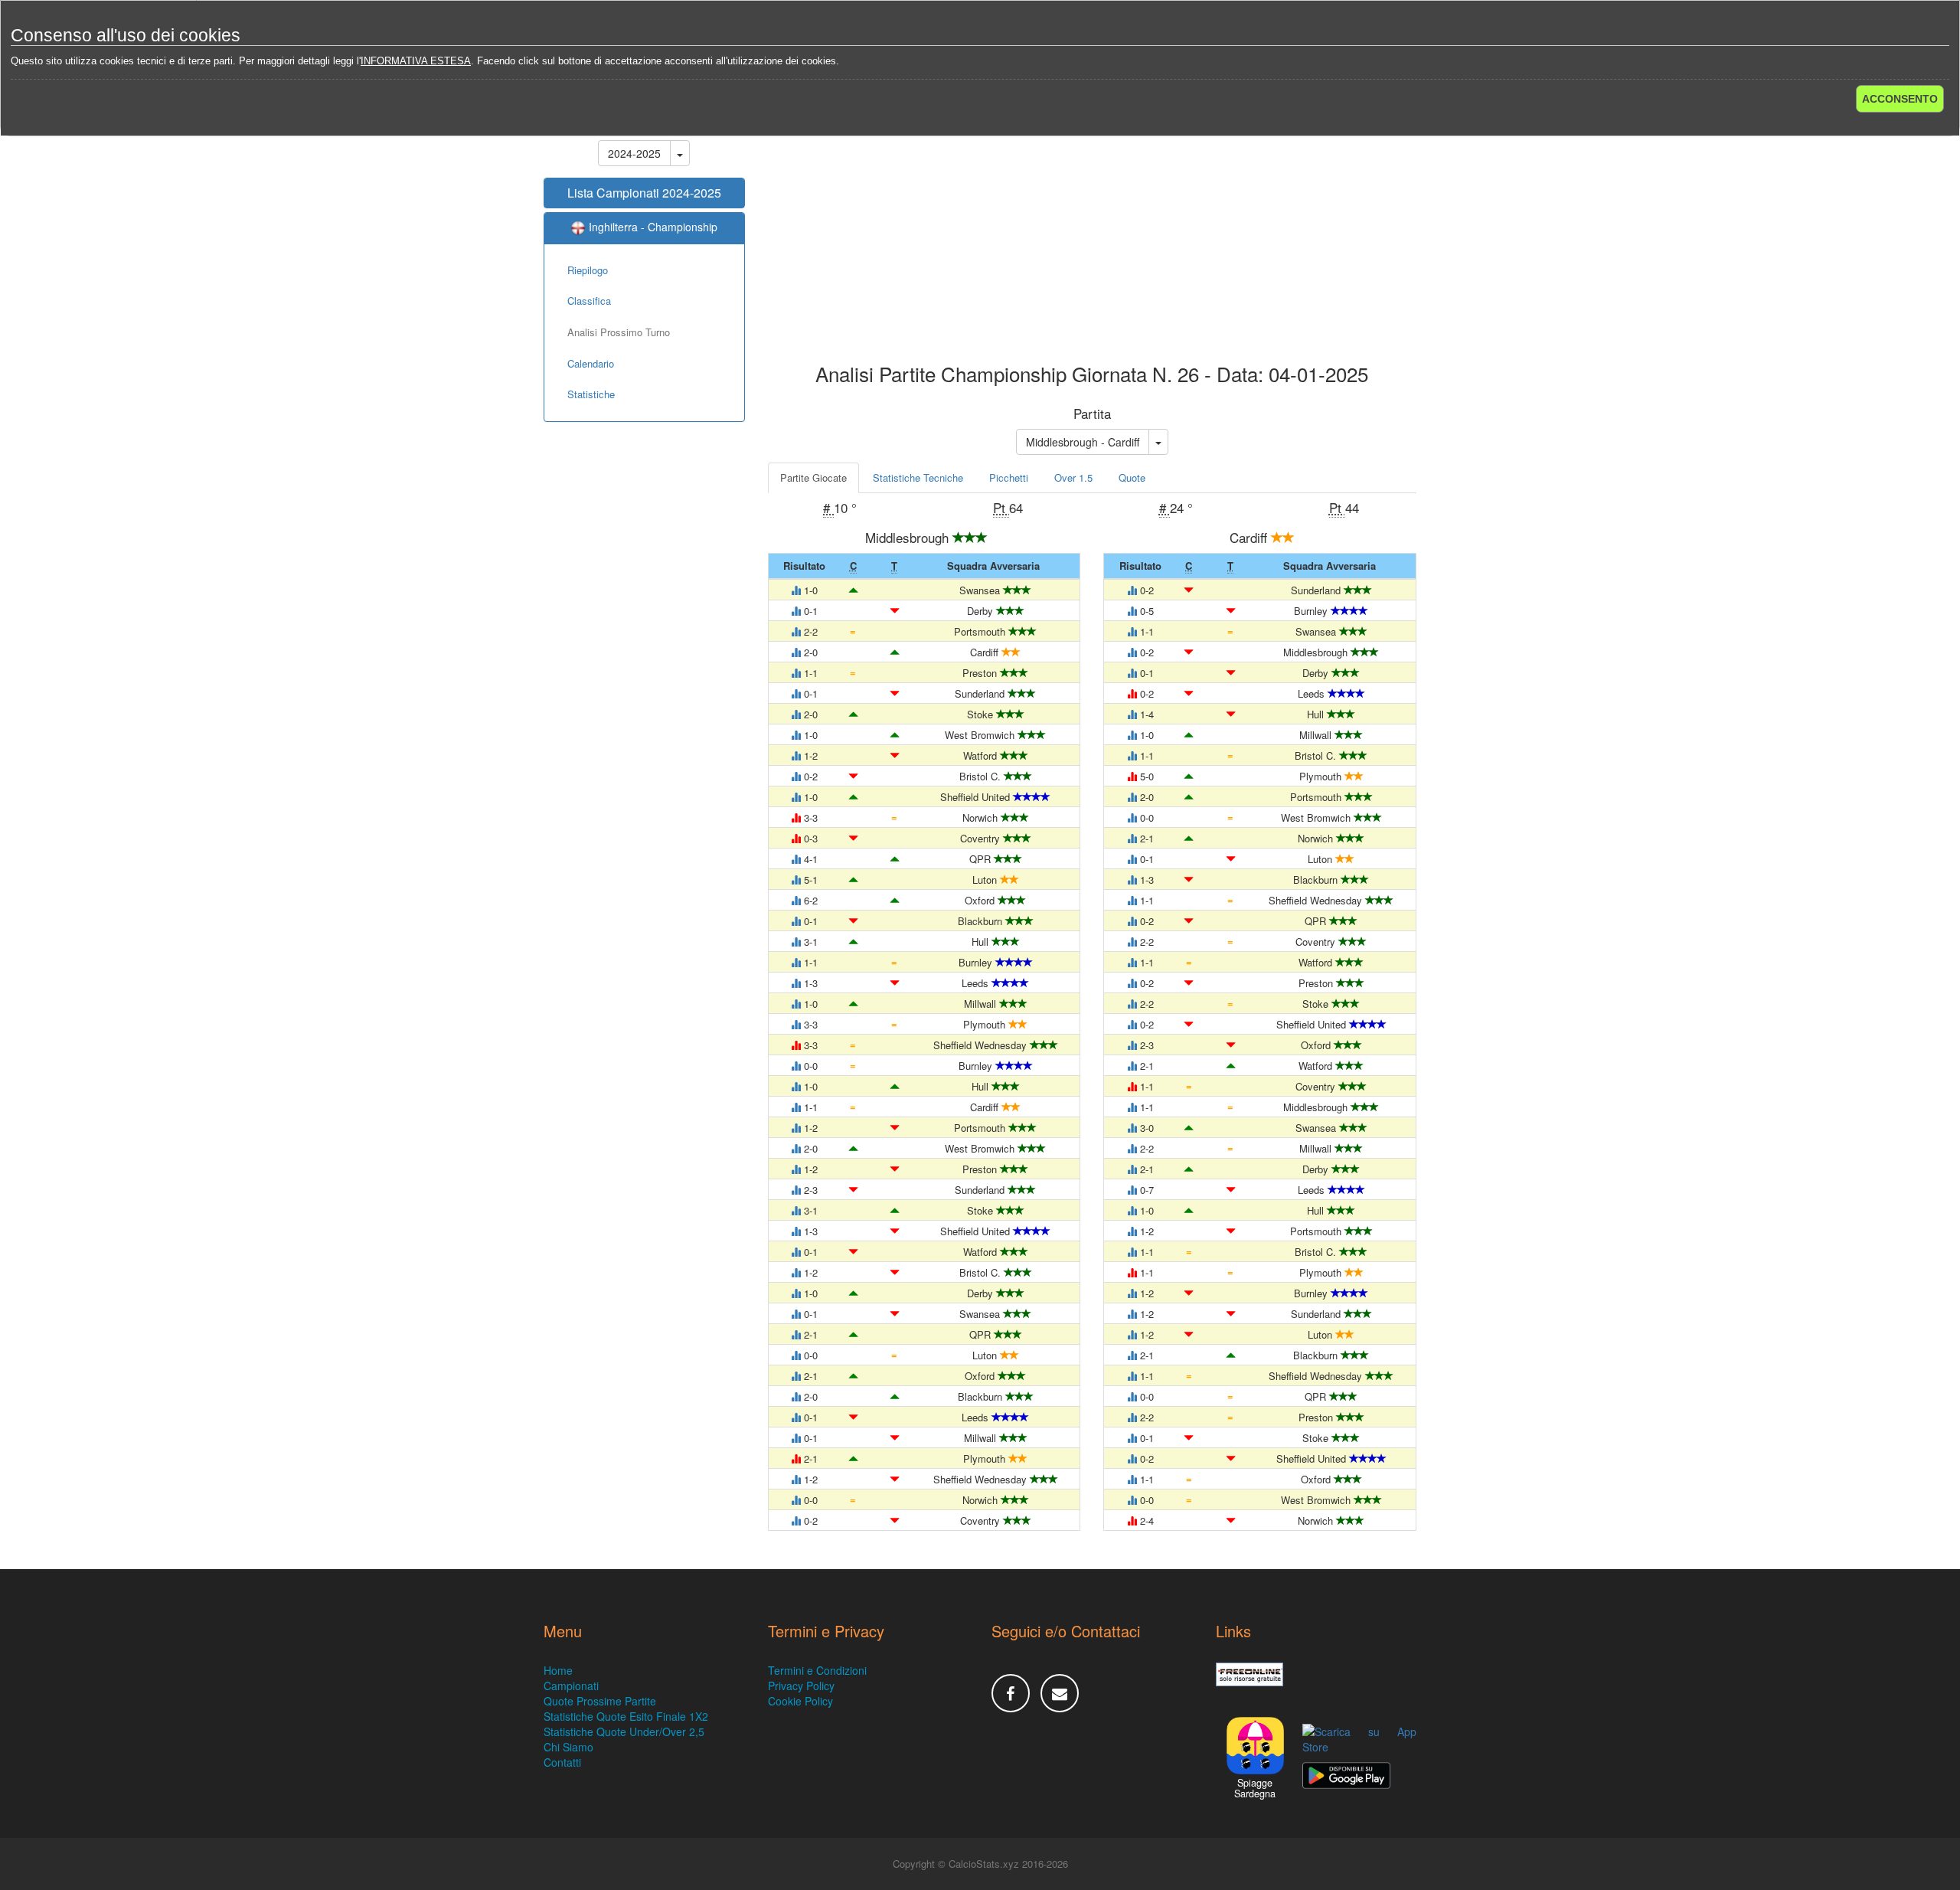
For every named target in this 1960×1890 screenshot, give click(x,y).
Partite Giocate (813, 477)
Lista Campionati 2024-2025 (644, 193)
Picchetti (1009, 477)
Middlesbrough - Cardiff (1083, 442)
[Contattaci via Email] (1060, 1693)
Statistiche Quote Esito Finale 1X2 (626, 1716)
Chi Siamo (568, 1747)
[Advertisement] (1093, 240)
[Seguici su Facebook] (1011, 1693)
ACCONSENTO (1900, 99)
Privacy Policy (801, 1686)
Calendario (591, 363)
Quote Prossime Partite (600, 1701)
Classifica (589, 301)
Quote (1132, 477)
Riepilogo (588, 270)
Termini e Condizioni (817, 1670)
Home (558, 1670)
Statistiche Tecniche (918, 477)
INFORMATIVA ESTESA (416, 61)
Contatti (562, 1762)
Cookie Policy (800, 1701)
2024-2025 (634, 153)
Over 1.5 (1073, 477)
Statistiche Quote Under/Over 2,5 (624, 1731)
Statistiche (591, 394)
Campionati (571, 1686)
